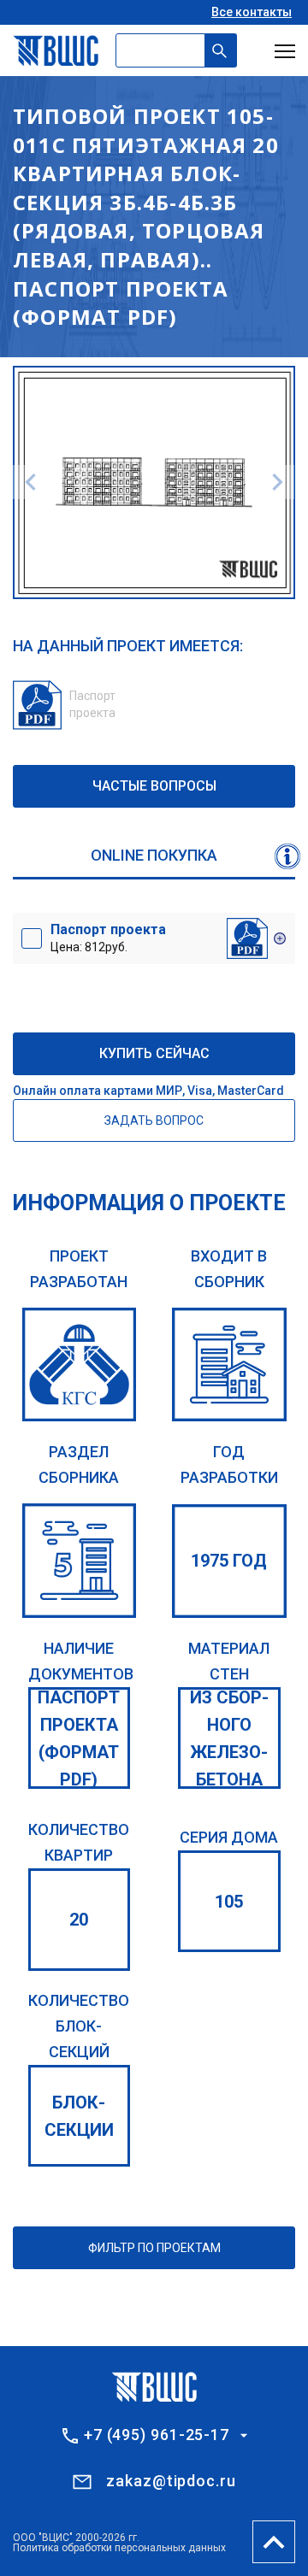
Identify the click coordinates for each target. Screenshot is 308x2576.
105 (229, 1902)
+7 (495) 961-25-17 (157, 2435)
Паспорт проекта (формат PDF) (79, 1738)
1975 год (229, 1561)
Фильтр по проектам (154, 2248)
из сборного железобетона (229, 1738)
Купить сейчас (154, 1053)
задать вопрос (154, 1120)
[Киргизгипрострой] (80, 1365)
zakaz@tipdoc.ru (171, 2481)
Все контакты (252, 12)
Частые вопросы (154, 786)
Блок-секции (79, 2116)
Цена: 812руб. (108, 938)
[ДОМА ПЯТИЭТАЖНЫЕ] (80, 1561)
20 (79, 1920)
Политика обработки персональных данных (119, 2548)
